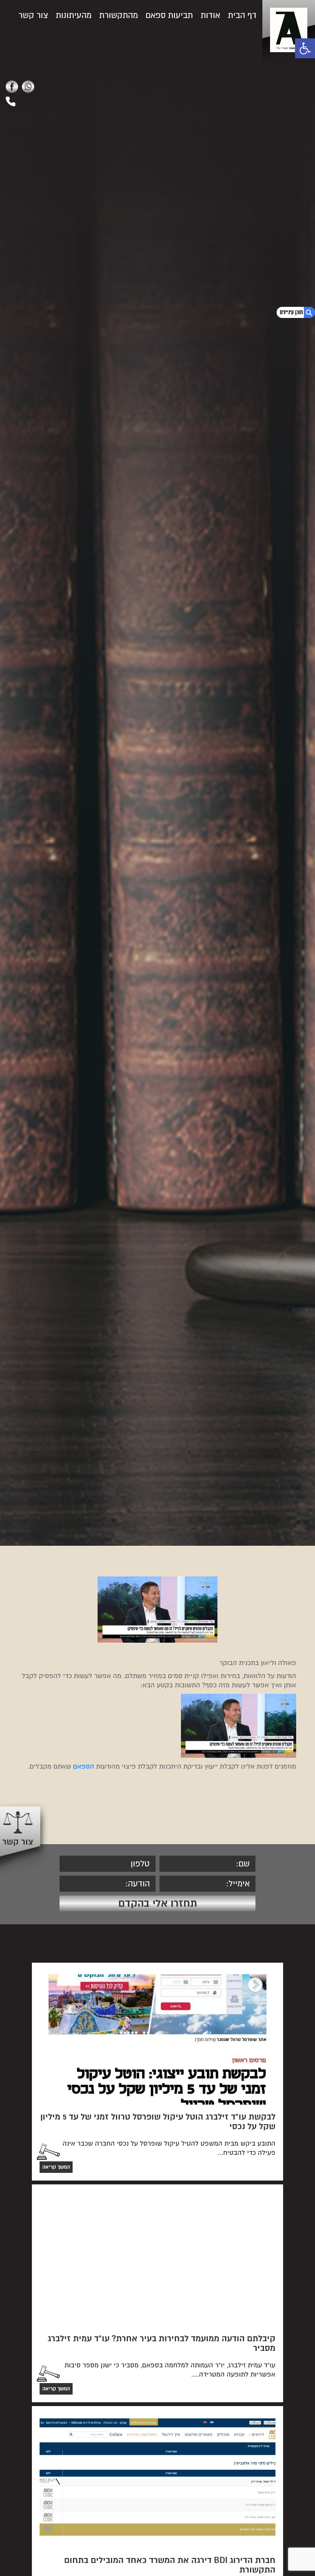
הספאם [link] (84, 1766)
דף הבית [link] (242, 15)
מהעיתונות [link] (74, 15)
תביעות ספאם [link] (169, 15)
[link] (305, 48)
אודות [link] (210, 15)
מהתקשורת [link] (119, 15)
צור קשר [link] (33, 15)
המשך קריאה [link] (56, 2167)
